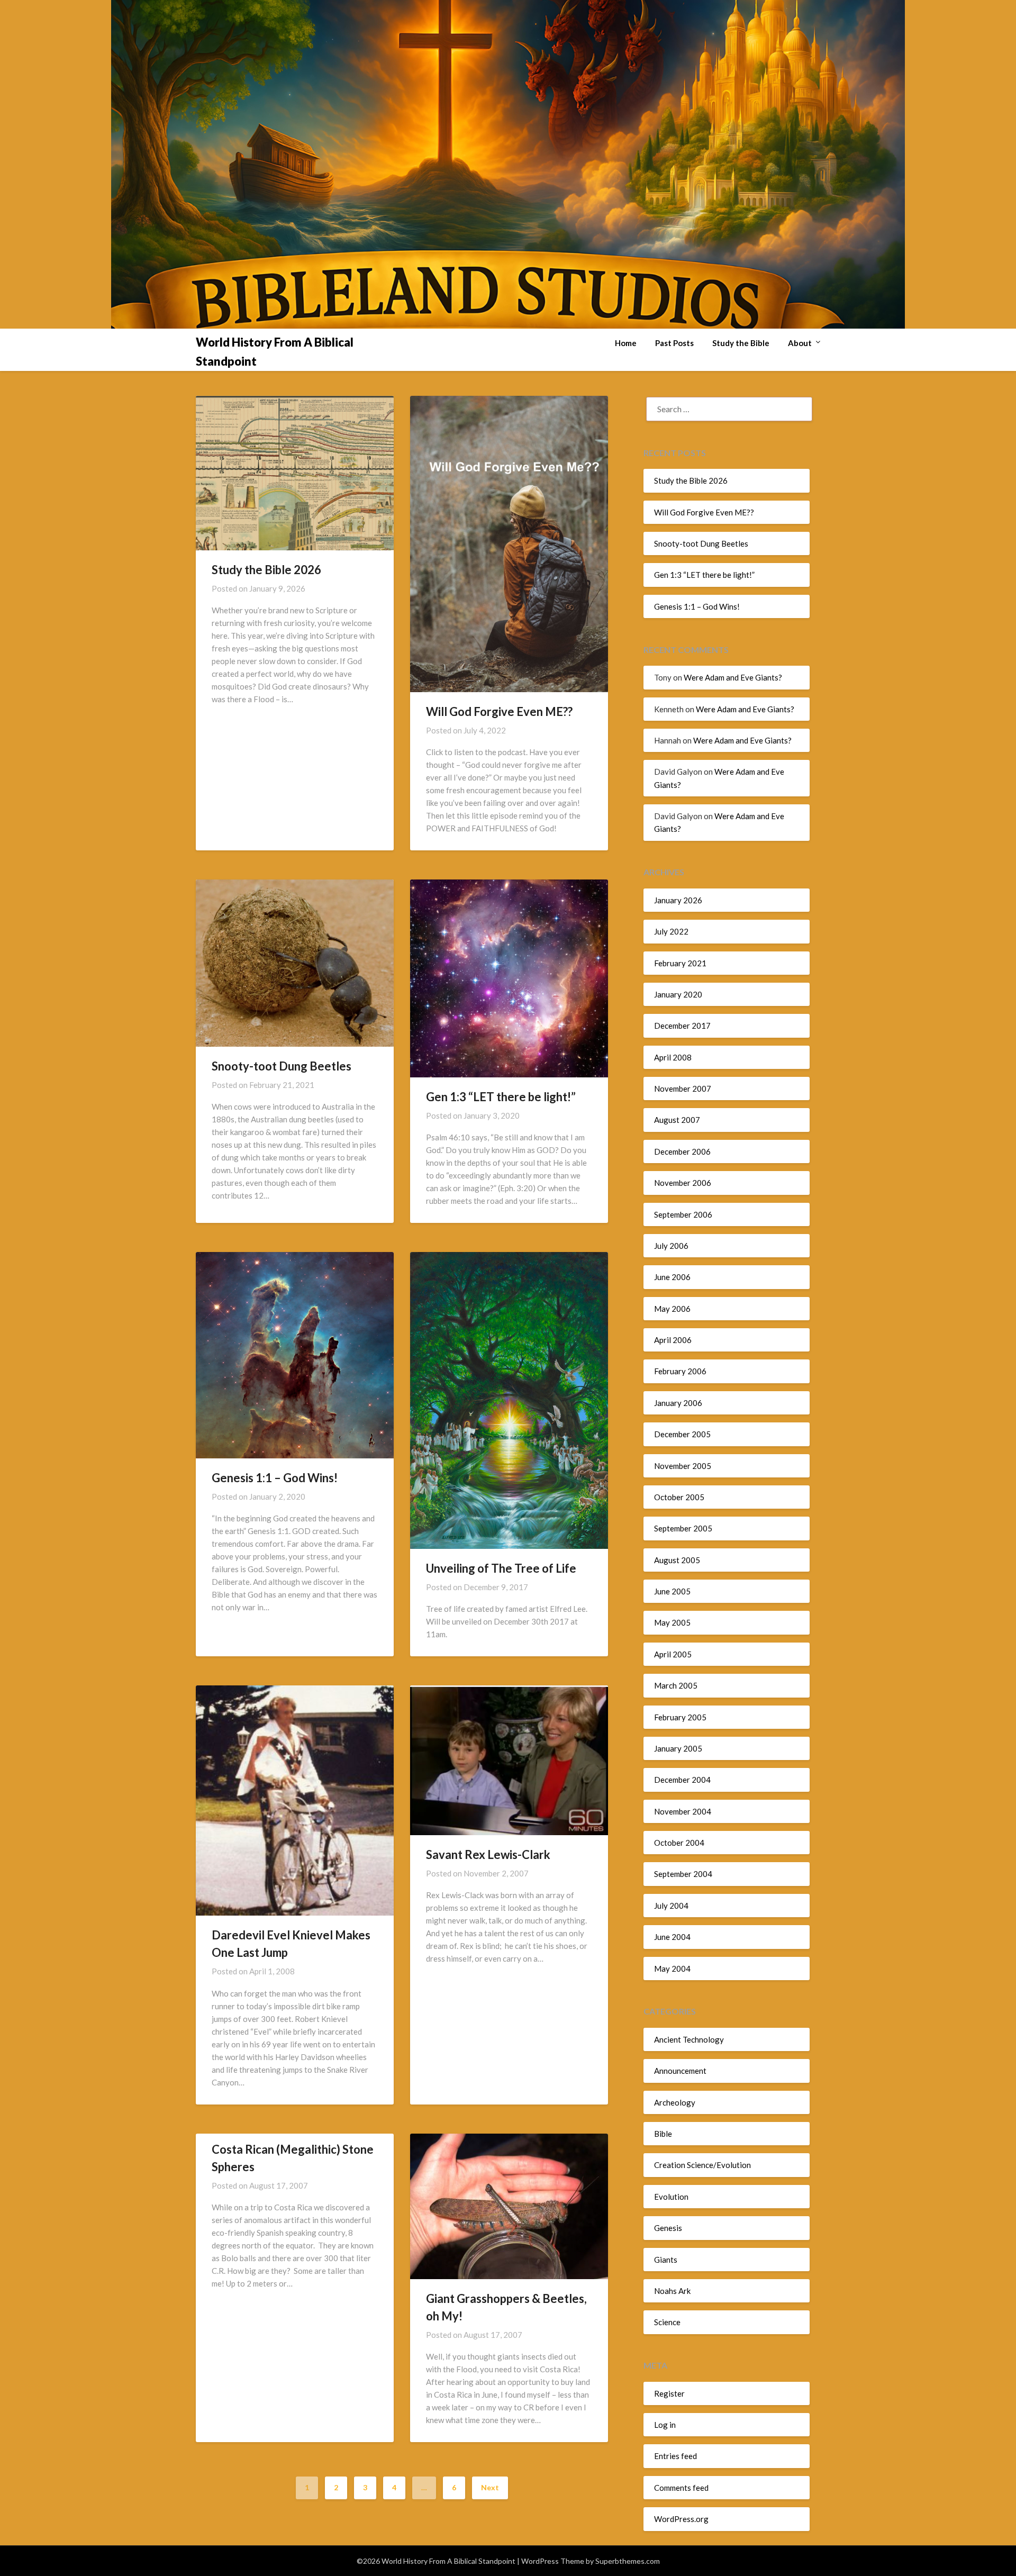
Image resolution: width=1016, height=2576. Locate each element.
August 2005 (677, 1560)
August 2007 (677, 1120)
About (800, 343)
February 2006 (680, 1371)
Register (669, 2393)
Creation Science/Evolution (702, 2165)
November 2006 (683, 1183)
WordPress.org (681, 2519)
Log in (665, 2425)
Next (490, 2487)
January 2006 (678, 1403)
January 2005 (678, 1748)
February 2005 (680, 1717)
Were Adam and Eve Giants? (733, 677)
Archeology (675, 2102)
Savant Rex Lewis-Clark (488, 1854)
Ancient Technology (689, 2039)
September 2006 (683, 1214)
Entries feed (675, 2456)
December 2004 (682, 1780)
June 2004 (672, 1937)
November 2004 (683, 1811)
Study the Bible (741, 343)
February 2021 (680, 963)
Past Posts (674, 343)
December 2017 (682, 1026)
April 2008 (673, 1057)
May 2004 (672, 1969)
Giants (666, 2260)
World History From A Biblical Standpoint (275, 352)
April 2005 (673, 1654)
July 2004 (671, 1906)
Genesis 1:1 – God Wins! (275, 1478)
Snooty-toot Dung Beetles (282, 1066)
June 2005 (672, 1591)
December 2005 (682, 1434)
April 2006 (673, 1340)
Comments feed (681, 2488)
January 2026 (678, 900)
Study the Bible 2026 (266, 570)
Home (626, 343)
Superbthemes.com (628, 2561)
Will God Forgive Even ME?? (499, 711)
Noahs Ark (672, 2291)
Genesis (668, 2228)
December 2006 (682, 1151)
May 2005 (672, 1622)
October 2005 (679, 1497)
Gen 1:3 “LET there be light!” (501, 1097)
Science (667, 2322)
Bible (663, 2134)
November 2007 (683, 1089)
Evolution (671, 2197)
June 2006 (672, 1277)
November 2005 (683, 1466)
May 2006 (672, 1309)
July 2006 (671, 1246)
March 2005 (676, 1685)
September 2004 (683, 1874)
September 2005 (683, 1528)
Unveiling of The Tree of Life (501, 1568)
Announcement (680, 2071)
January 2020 (678, 994)
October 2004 (679, 1843)
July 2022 (671, 931)
